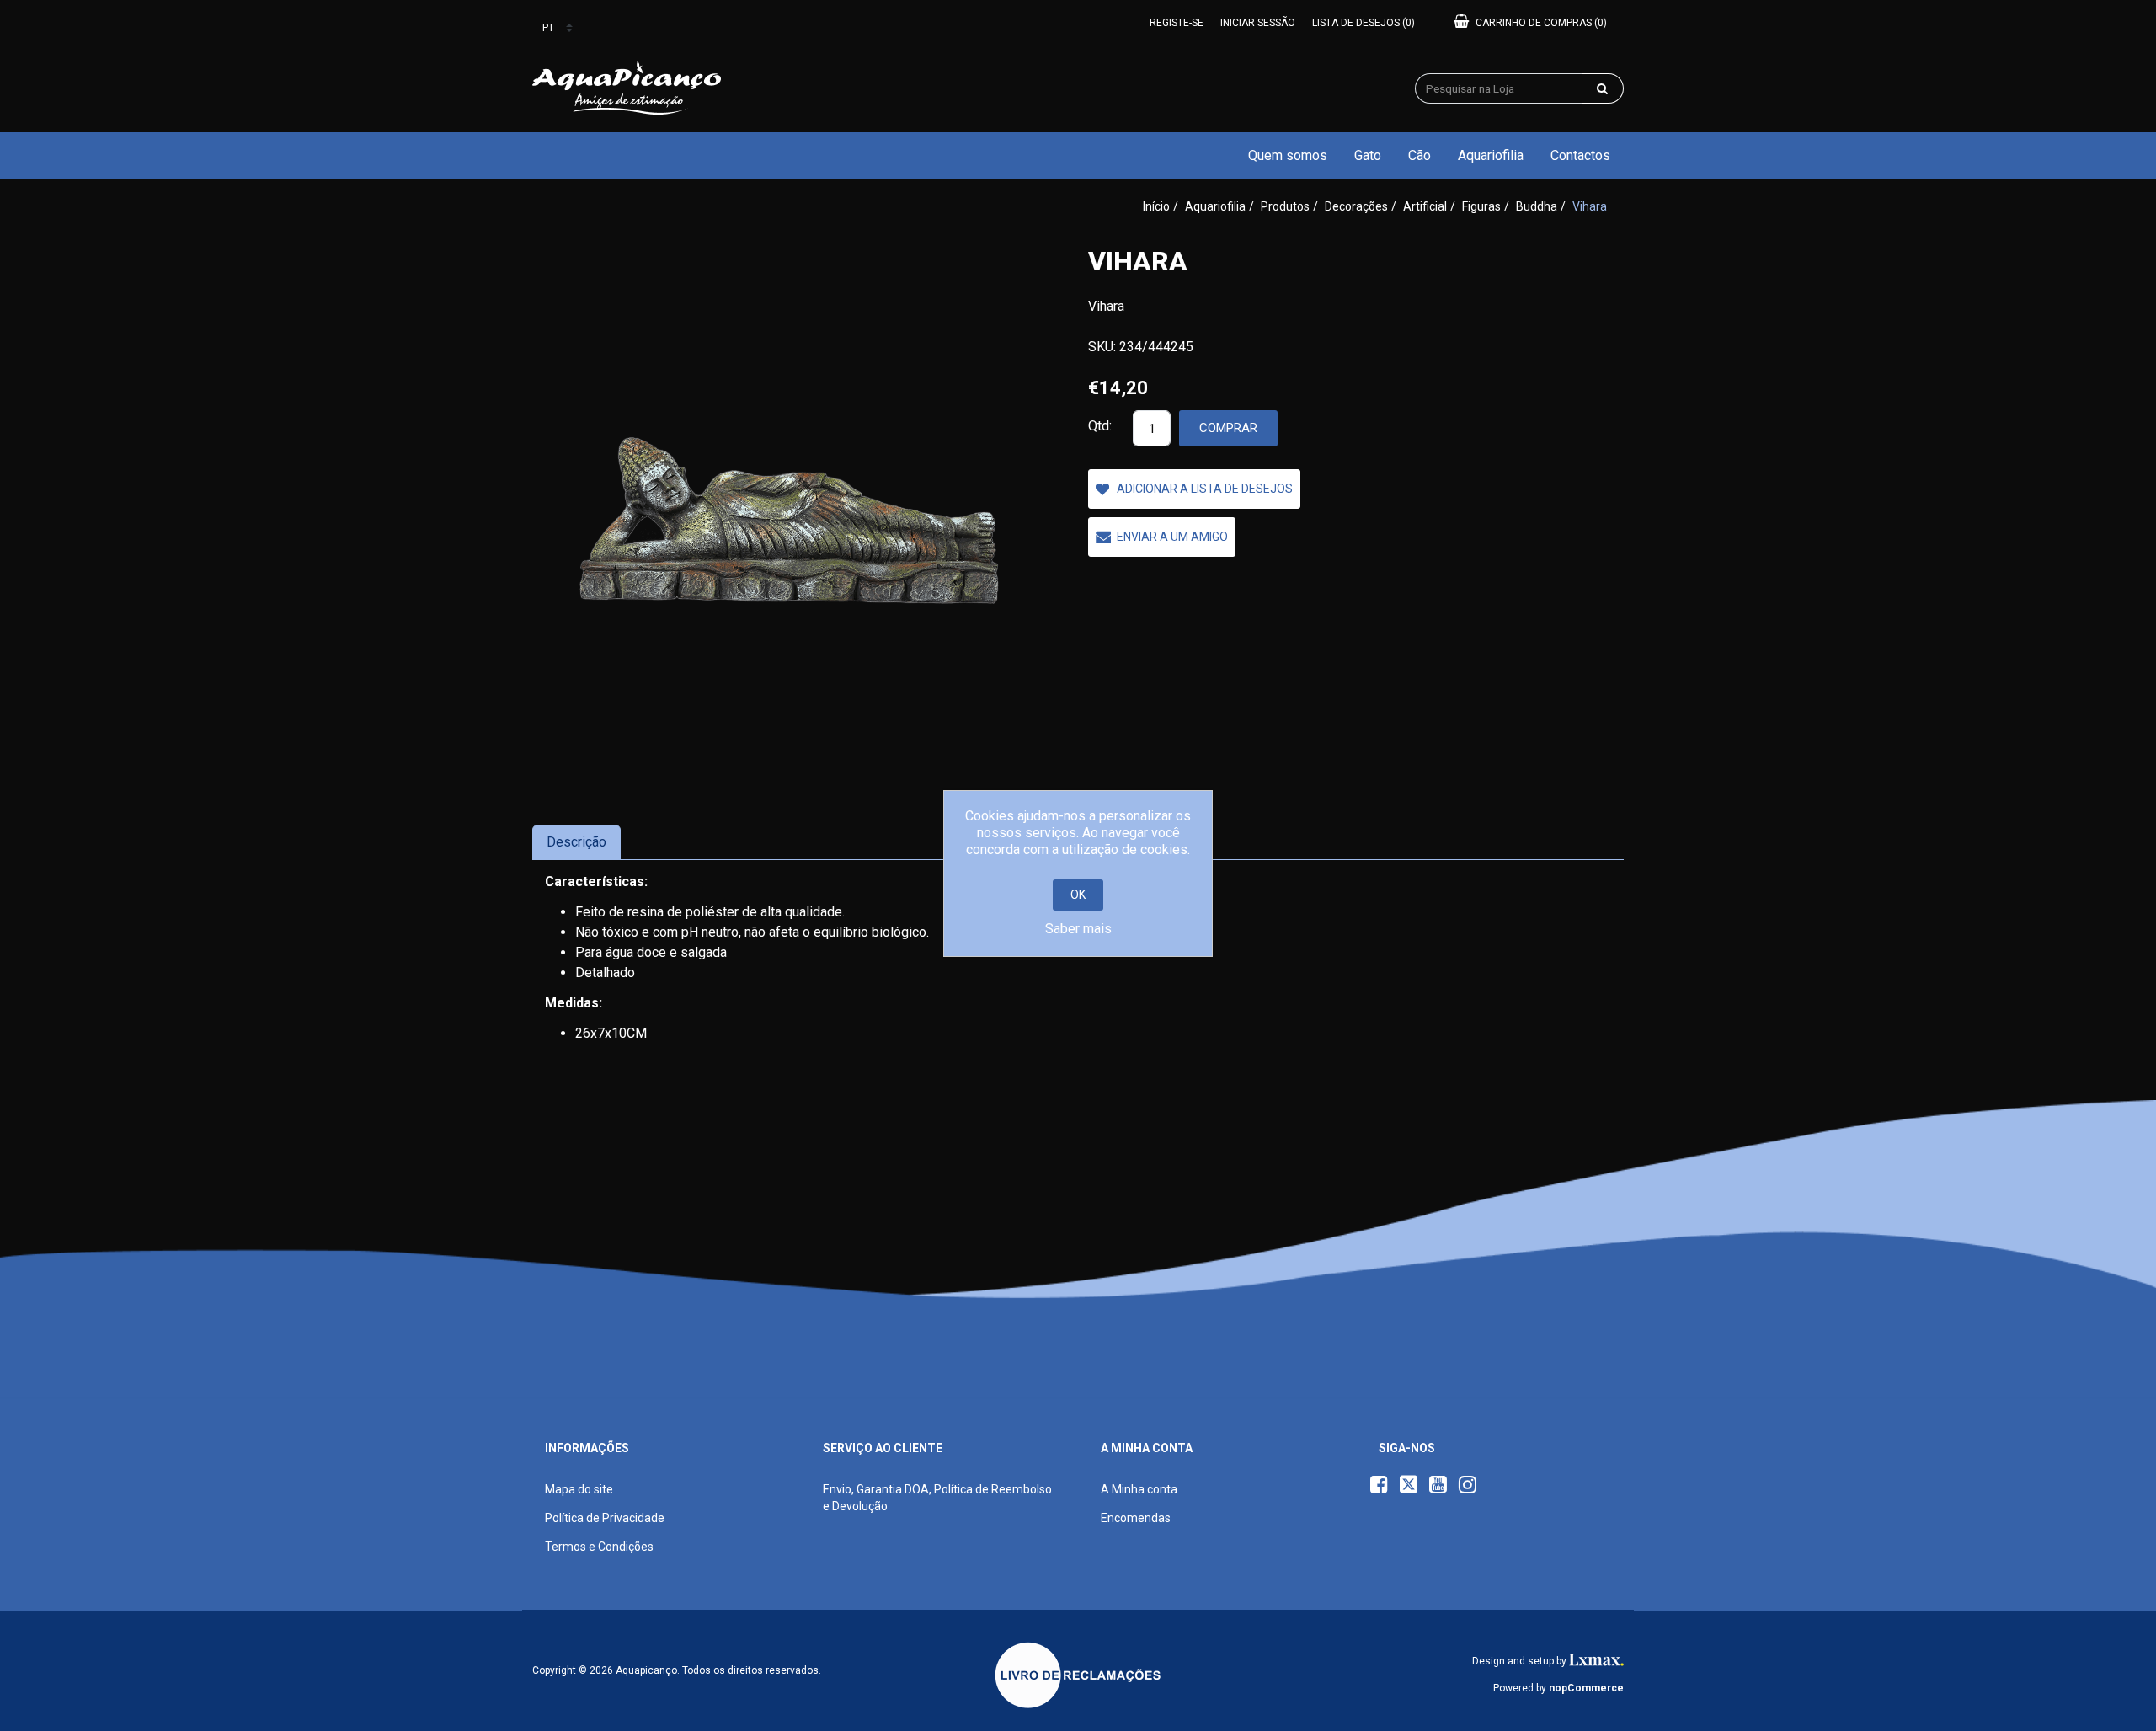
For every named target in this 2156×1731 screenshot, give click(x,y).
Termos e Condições (599, 1547)
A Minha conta (1139, 1489)
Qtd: (1100, 426)
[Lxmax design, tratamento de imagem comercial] (1596, 1661)
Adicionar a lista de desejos (1205, 489)
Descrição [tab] (576, 842)
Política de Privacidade (605, 1518)
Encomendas (1136, 1518)
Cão (1420, 155)
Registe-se (1177, 23)
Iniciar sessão (1258, 23)
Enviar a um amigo (1172, 537)
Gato (1368, 155)
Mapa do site (579, 1489)
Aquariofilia (1491, 155)
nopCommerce (1586, 1688)
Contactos (1580, 155)
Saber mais (1078, 929)
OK (1078, 895)
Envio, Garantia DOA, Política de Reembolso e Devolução (937, 1498)
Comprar (1228, 428)
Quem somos (1288, 155)
